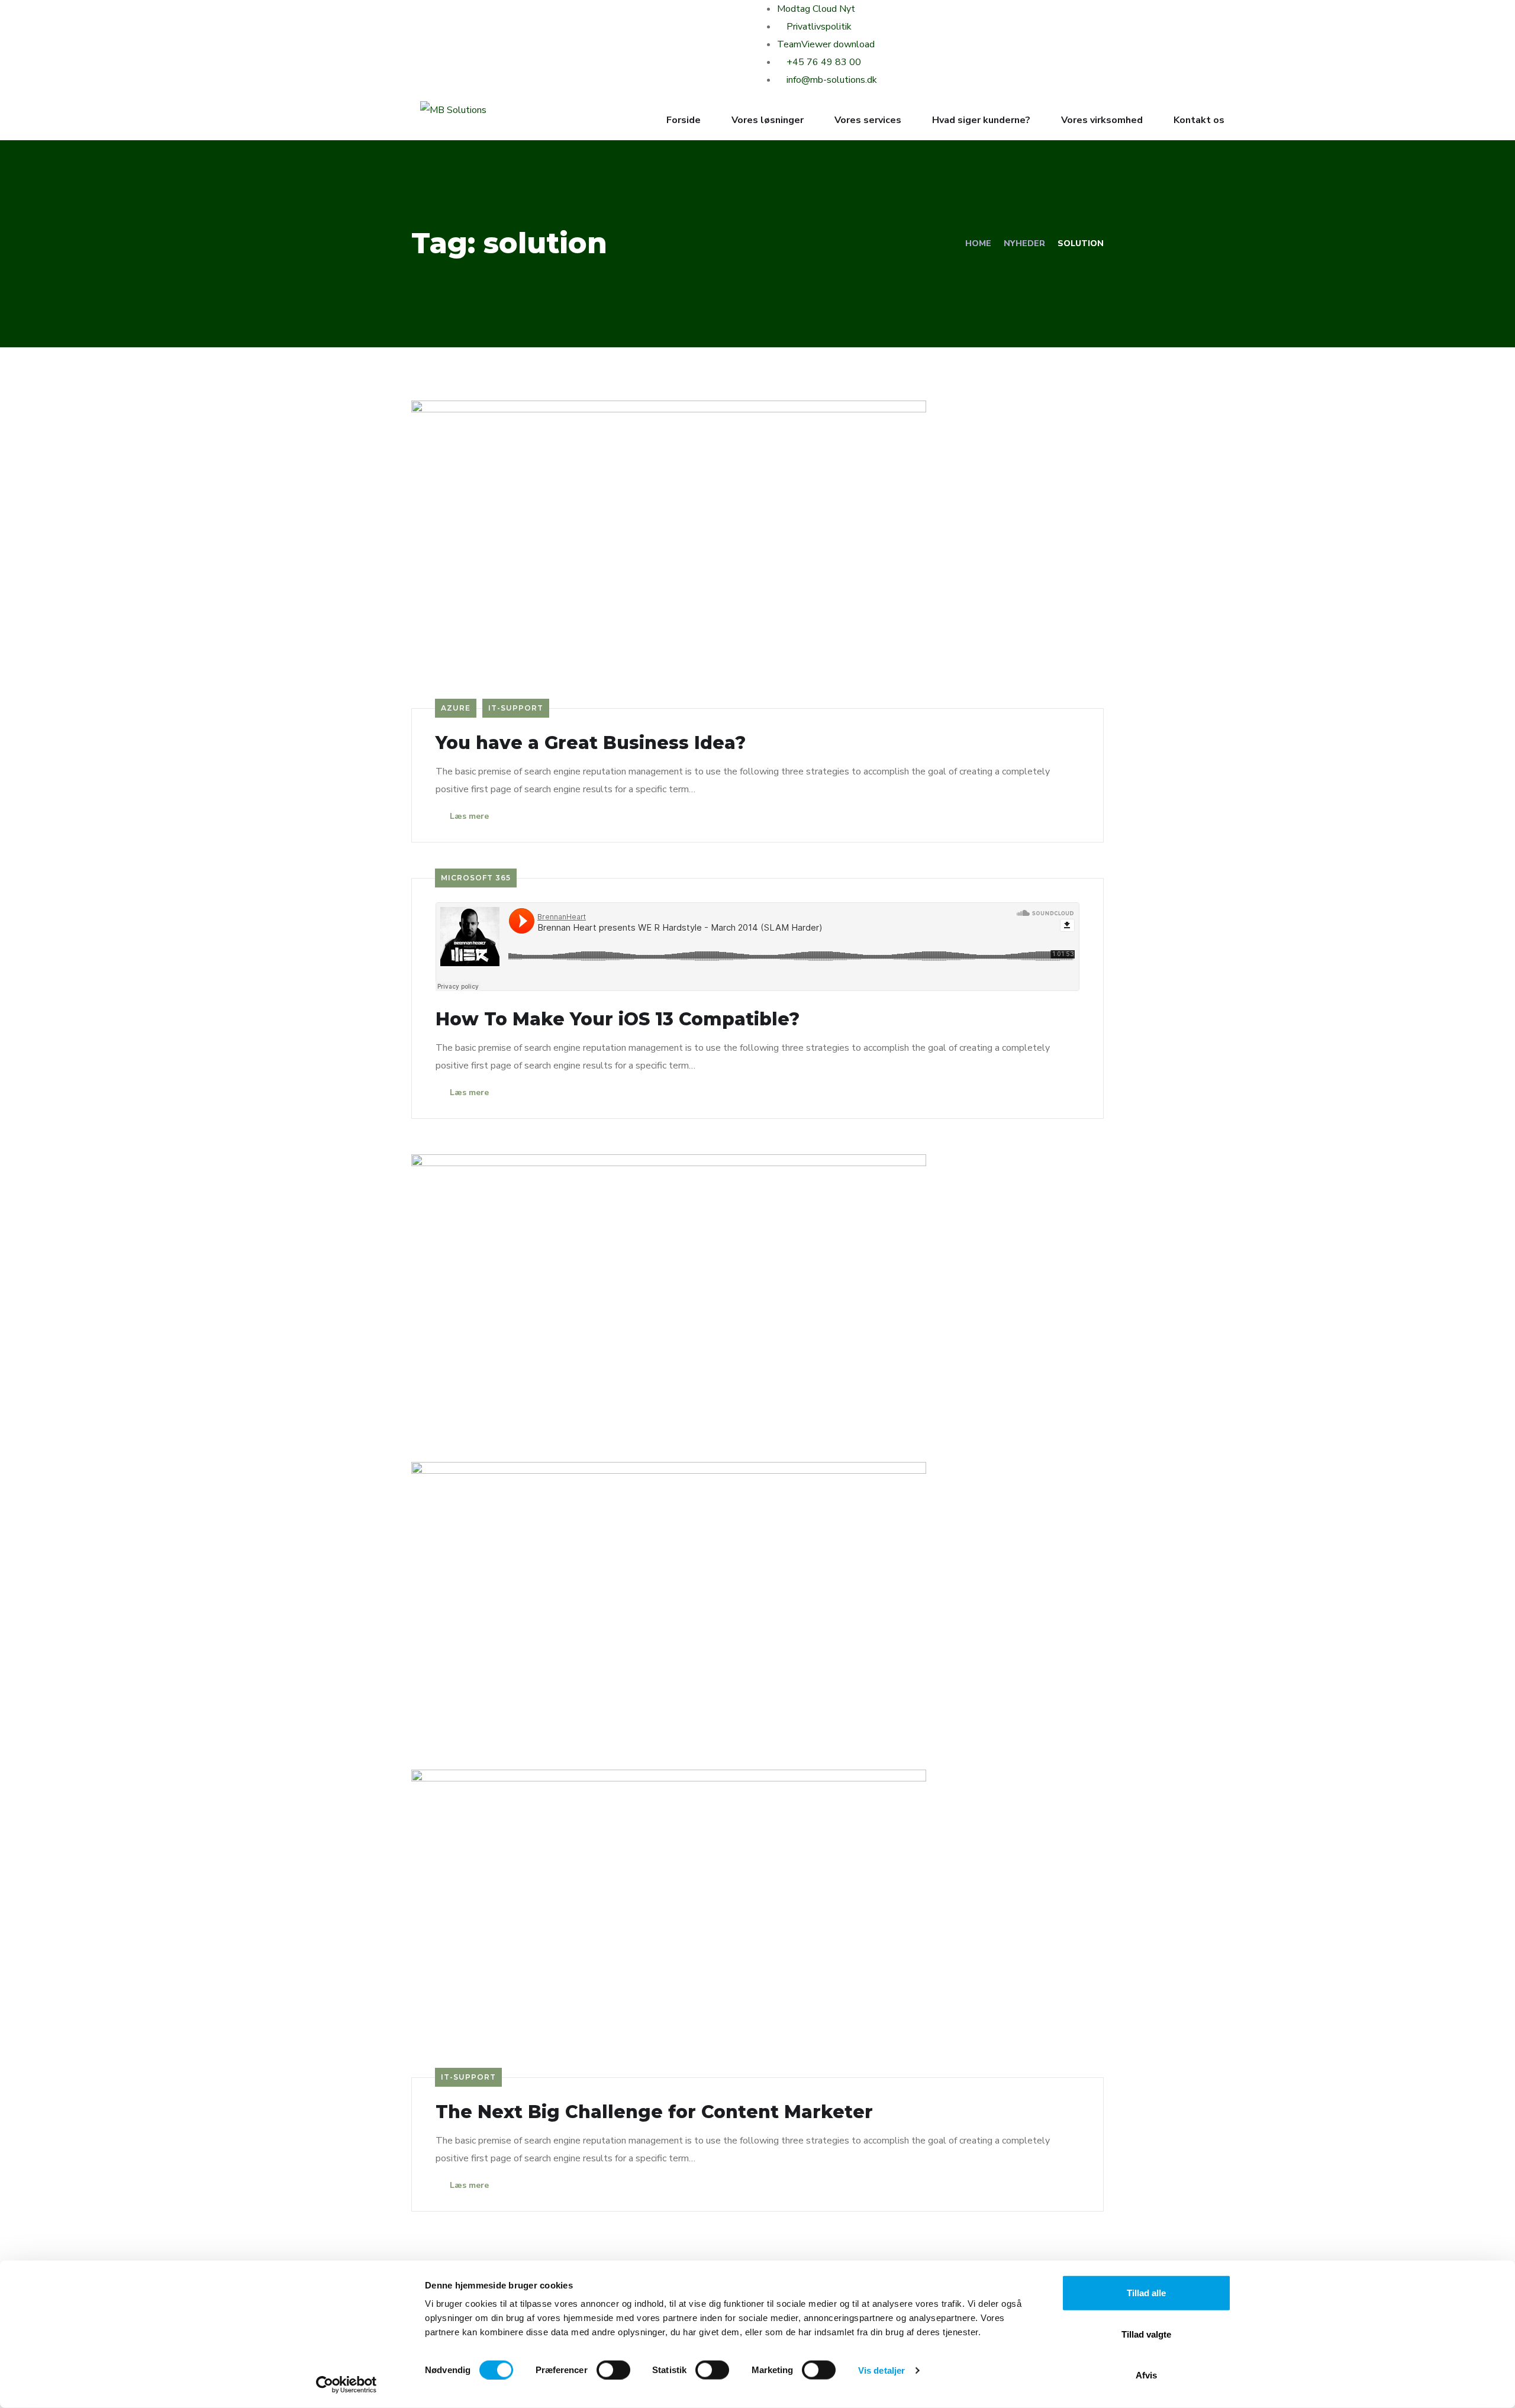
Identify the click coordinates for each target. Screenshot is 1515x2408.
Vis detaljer (881, 2370)
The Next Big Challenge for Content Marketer (654, 2112)
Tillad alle (1146, 2293)
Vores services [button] (868, 120)
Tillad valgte (1146, 2334)
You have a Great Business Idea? (591, 743)
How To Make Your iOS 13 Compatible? (618, 1019)
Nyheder (1024, 243)
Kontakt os (1199, 120)
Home (978, 243)
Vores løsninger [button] (768, 120)
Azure (456, 708)
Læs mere (468, 816)
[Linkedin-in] (517, 15)
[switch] (613, 2370)
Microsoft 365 (476, 878)
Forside (684, 120)
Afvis (1146, 2375)
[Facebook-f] (435, 15)
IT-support (516, 708)
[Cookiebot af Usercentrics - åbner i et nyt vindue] (346, 2385)
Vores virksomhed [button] (1102, 120)
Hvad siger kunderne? (981, 120)
